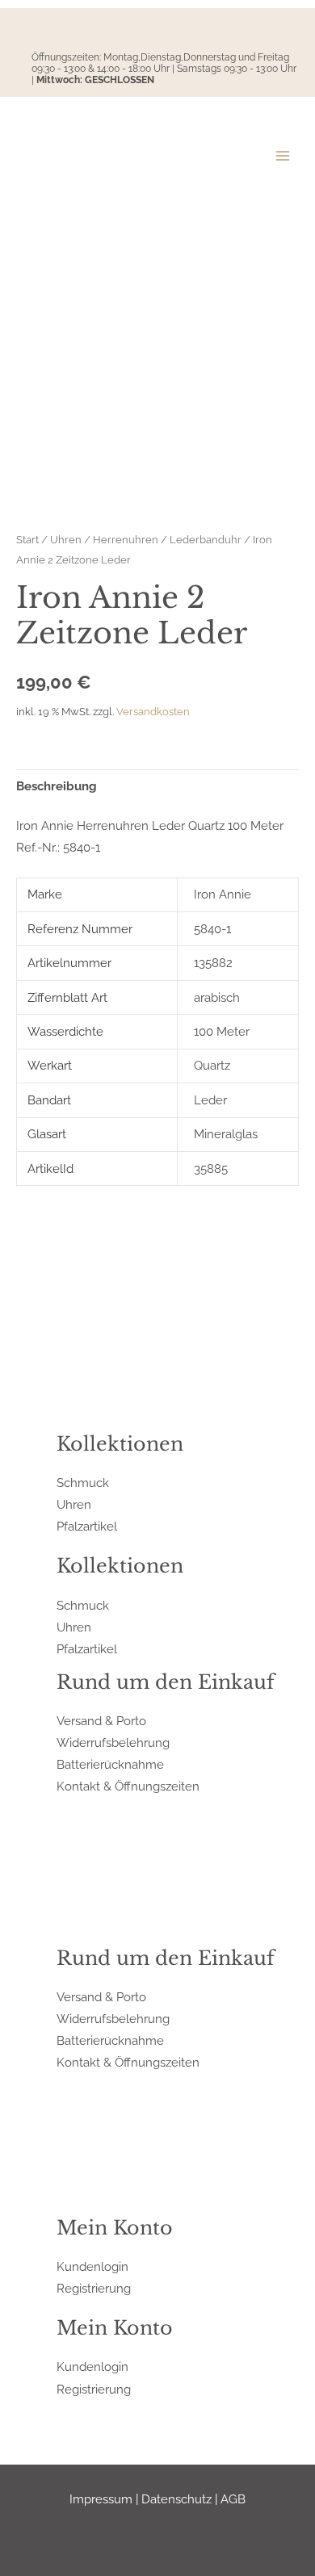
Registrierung (94, 2288)
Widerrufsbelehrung (113, 1742)
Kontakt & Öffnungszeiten (128, 1786)
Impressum (101, 2499)
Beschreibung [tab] (57, 786)
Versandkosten (153, 712)
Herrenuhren (126, 539)
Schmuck (83, 1483)
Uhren (66, 539)
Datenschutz (176, 2499)
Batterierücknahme (110, 1764)
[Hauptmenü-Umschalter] (283, 155)
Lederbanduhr (206, 539)
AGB (233, 2499)
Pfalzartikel (87, 1526)
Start (27, 539)
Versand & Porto (101, 1721)
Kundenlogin (92, 2266)
